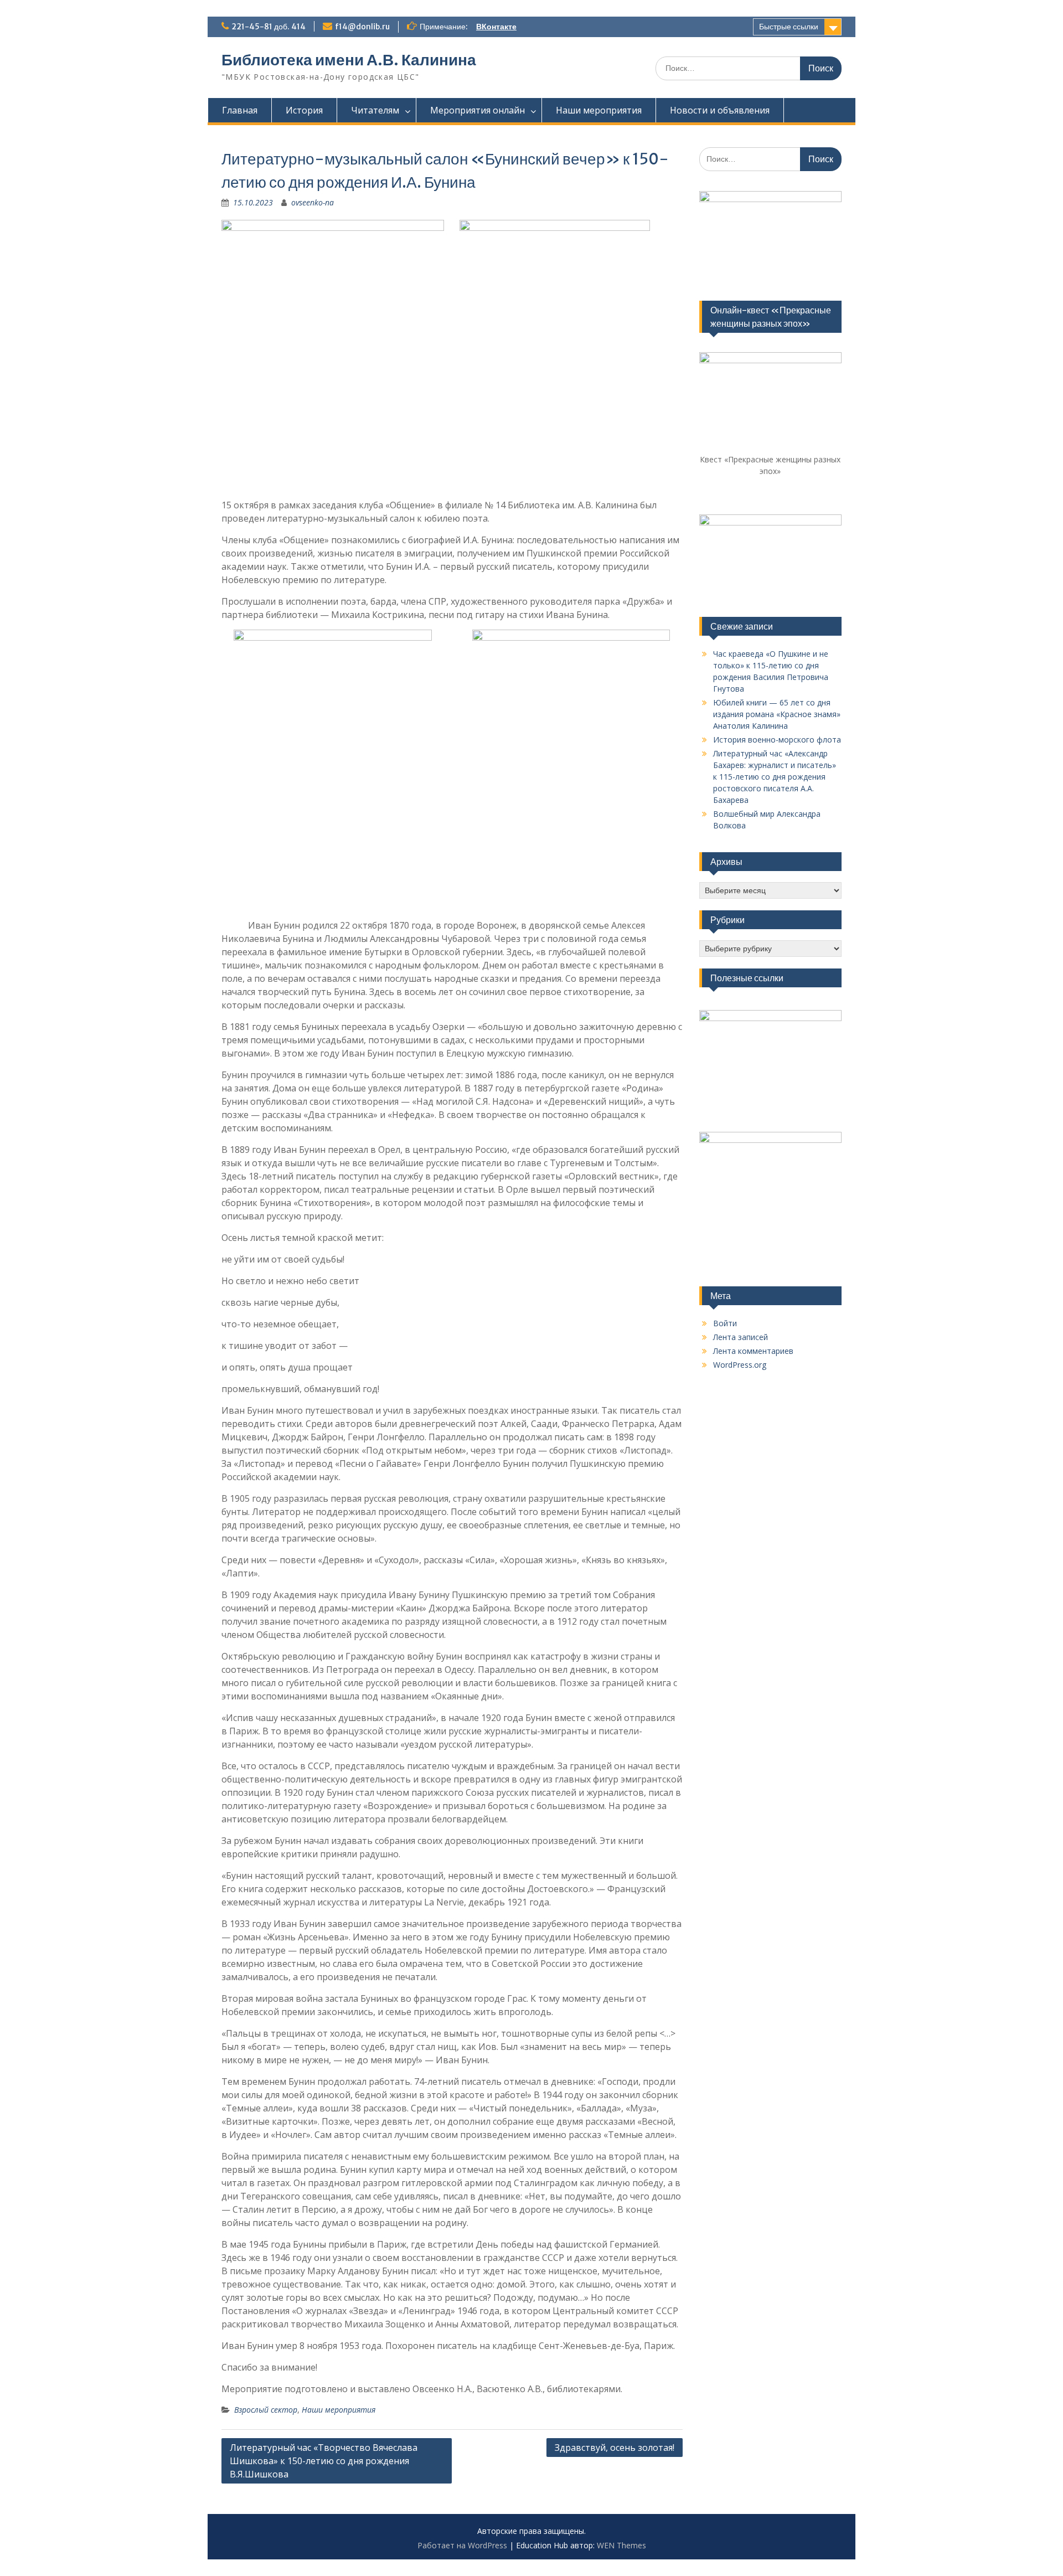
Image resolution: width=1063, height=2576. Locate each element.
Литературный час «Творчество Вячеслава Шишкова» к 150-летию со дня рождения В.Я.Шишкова (324, 2461)
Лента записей (741, 1337)
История (304, 110)
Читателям (375, 110)
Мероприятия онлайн (478, 110)
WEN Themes (621, 2545)
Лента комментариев (753, 1351)
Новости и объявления (720, 110)
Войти (725, 1323)
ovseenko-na (313, 202)
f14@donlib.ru (362, 27)
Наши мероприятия (599, 110)
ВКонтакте (496, 27)
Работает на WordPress (462, 2545)
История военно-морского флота (777, 740)
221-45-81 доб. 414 (269, 27)
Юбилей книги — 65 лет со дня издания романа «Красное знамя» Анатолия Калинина (777, 714)
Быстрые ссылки (789, 27)
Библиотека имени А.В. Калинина (349, 60)
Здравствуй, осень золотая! (615, 2448)
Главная (240, 110)
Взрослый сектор (266, 2410)
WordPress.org (740, 1365)
